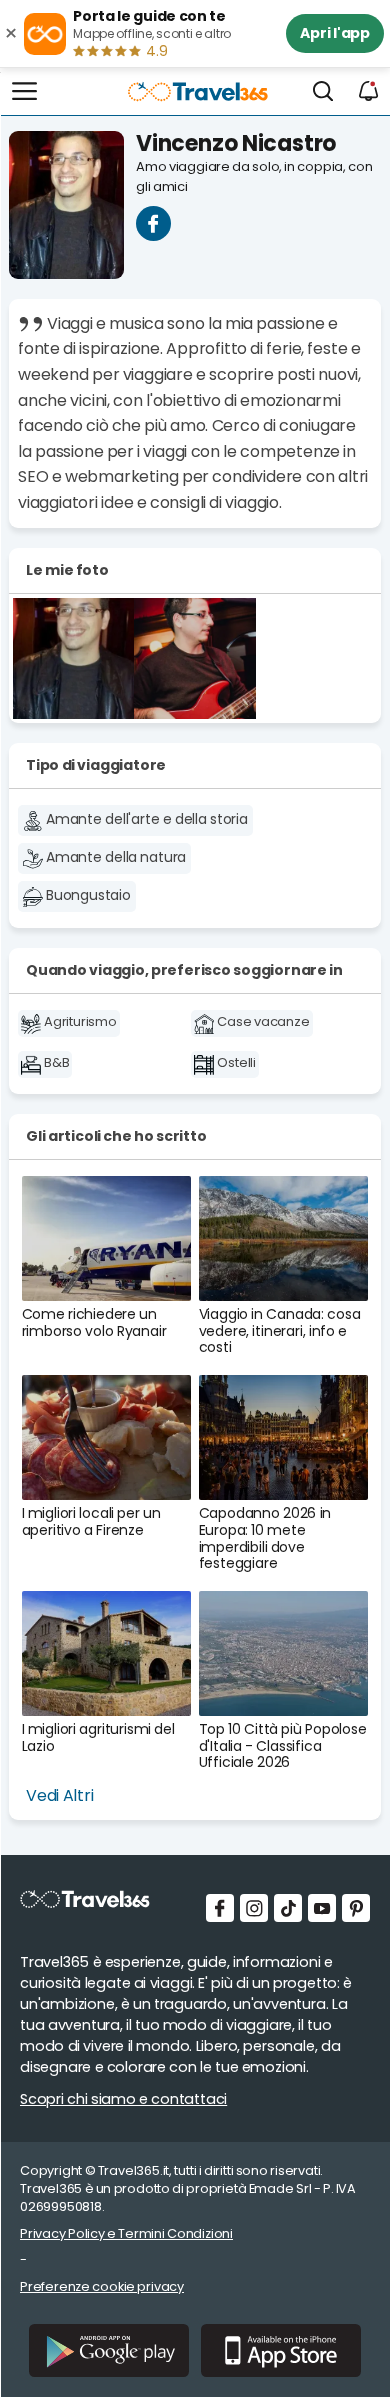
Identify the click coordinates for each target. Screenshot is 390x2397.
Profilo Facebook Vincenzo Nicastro (153, 223)
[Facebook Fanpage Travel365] (220, 1908)
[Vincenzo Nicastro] (73, 658)
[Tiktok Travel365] (288, 1908)
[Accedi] (368, 92)
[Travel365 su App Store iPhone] (281, 2350)
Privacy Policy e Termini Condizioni (126, 2233)
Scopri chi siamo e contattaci (123, 2099)
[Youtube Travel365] (322, 1908)
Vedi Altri (60, 1795)
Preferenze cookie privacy (102, 2286)
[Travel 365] (195, 79)
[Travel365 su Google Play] (109, 2350)
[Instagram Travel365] (254, 1908)
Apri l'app (335, 33)
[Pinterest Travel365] (356, 1908)
